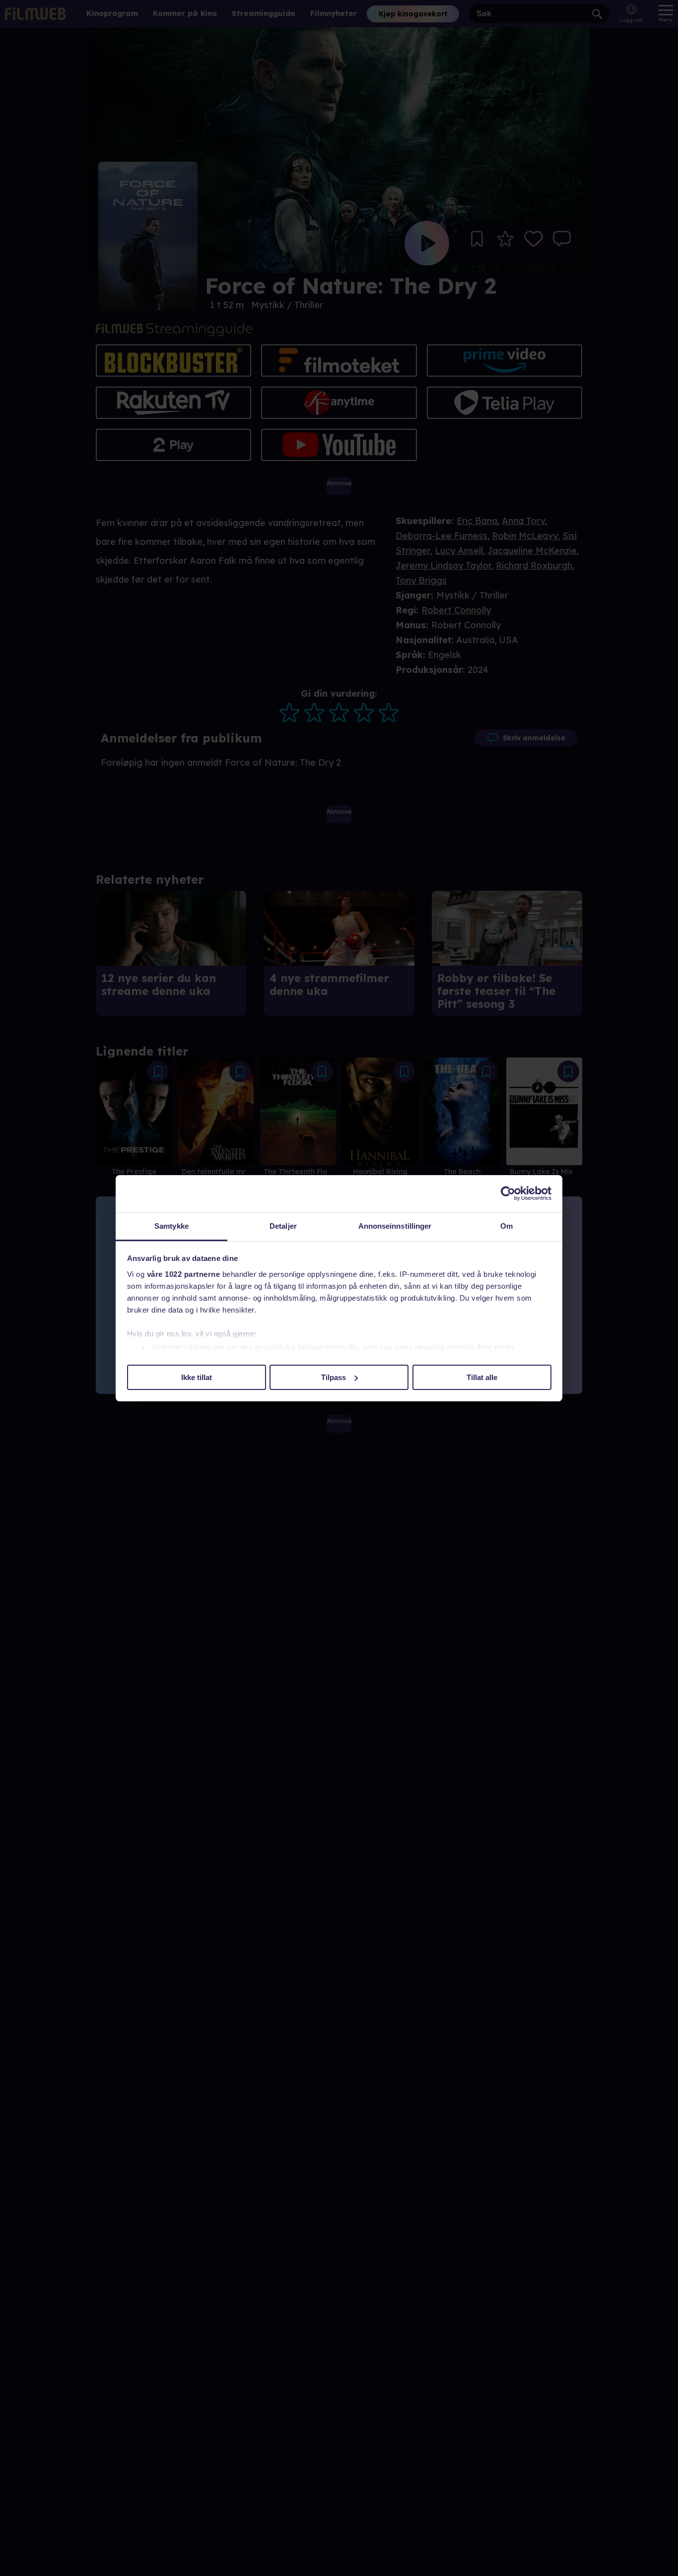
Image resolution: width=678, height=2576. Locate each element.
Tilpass (334, 1377)
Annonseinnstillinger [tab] (395, 1226)
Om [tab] (507, 1226)
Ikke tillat (197, 1377)
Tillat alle (482, 1377)
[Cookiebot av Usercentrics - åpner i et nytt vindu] (508, 1193)
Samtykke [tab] (171, 1226)
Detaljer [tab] (283, 1226)
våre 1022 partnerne (184, 1274)
